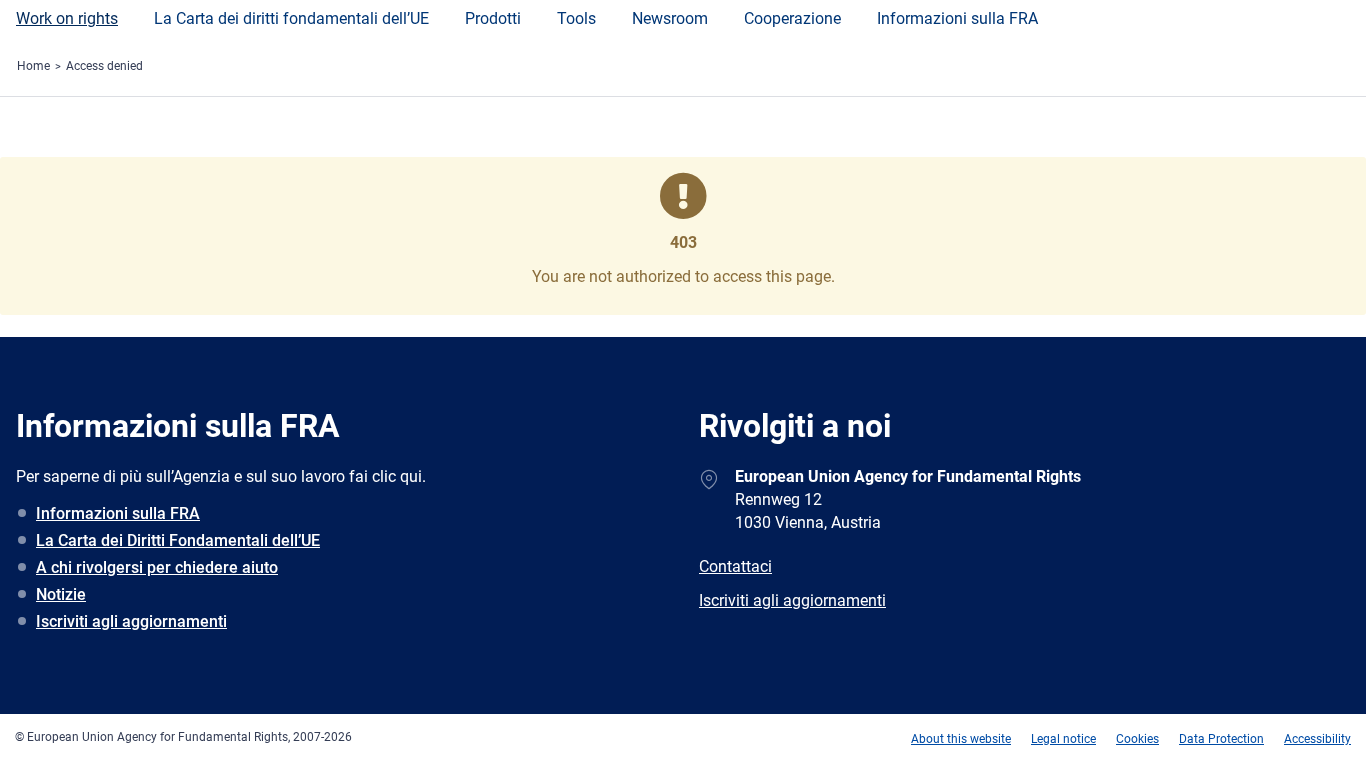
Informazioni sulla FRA (957, 18)
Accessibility (1317, 739)
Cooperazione (792, 18)
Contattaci (735, 566)
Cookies (1137, 739)
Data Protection (1221, 739)
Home (33, 66)
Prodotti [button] (493, 18)
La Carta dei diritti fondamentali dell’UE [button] (291, 18)
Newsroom (670, 18)
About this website (961, 739)
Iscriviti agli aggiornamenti (131, 621)
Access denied (104, 66)
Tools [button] (576, 18)
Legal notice (1063, 739)
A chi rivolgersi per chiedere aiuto (157, 567)
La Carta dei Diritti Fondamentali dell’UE (178, 540)
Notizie (61, 594)
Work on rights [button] (67, 18)
